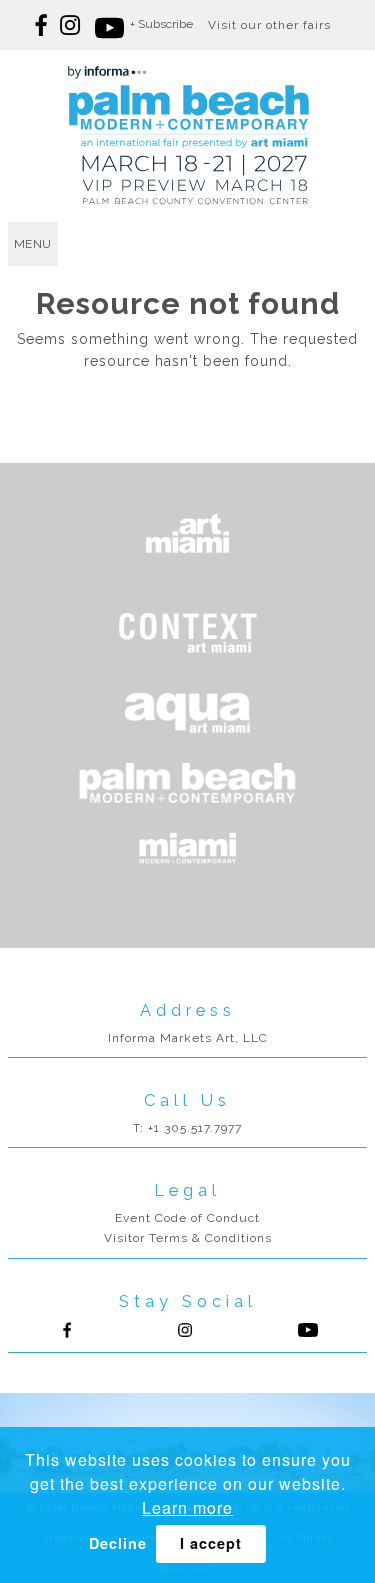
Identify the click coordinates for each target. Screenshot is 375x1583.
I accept (211, 1543)
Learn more (187, 1507)
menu (33, 244)
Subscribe (165, 24)
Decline (118, 1543)
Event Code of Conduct (187, 1218)
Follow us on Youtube (308, 1330)
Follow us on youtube (107, 25)
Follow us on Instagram (72, 25)
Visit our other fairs (269, 25)
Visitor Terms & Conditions (188, 1238)
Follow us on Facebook (42, 25)
